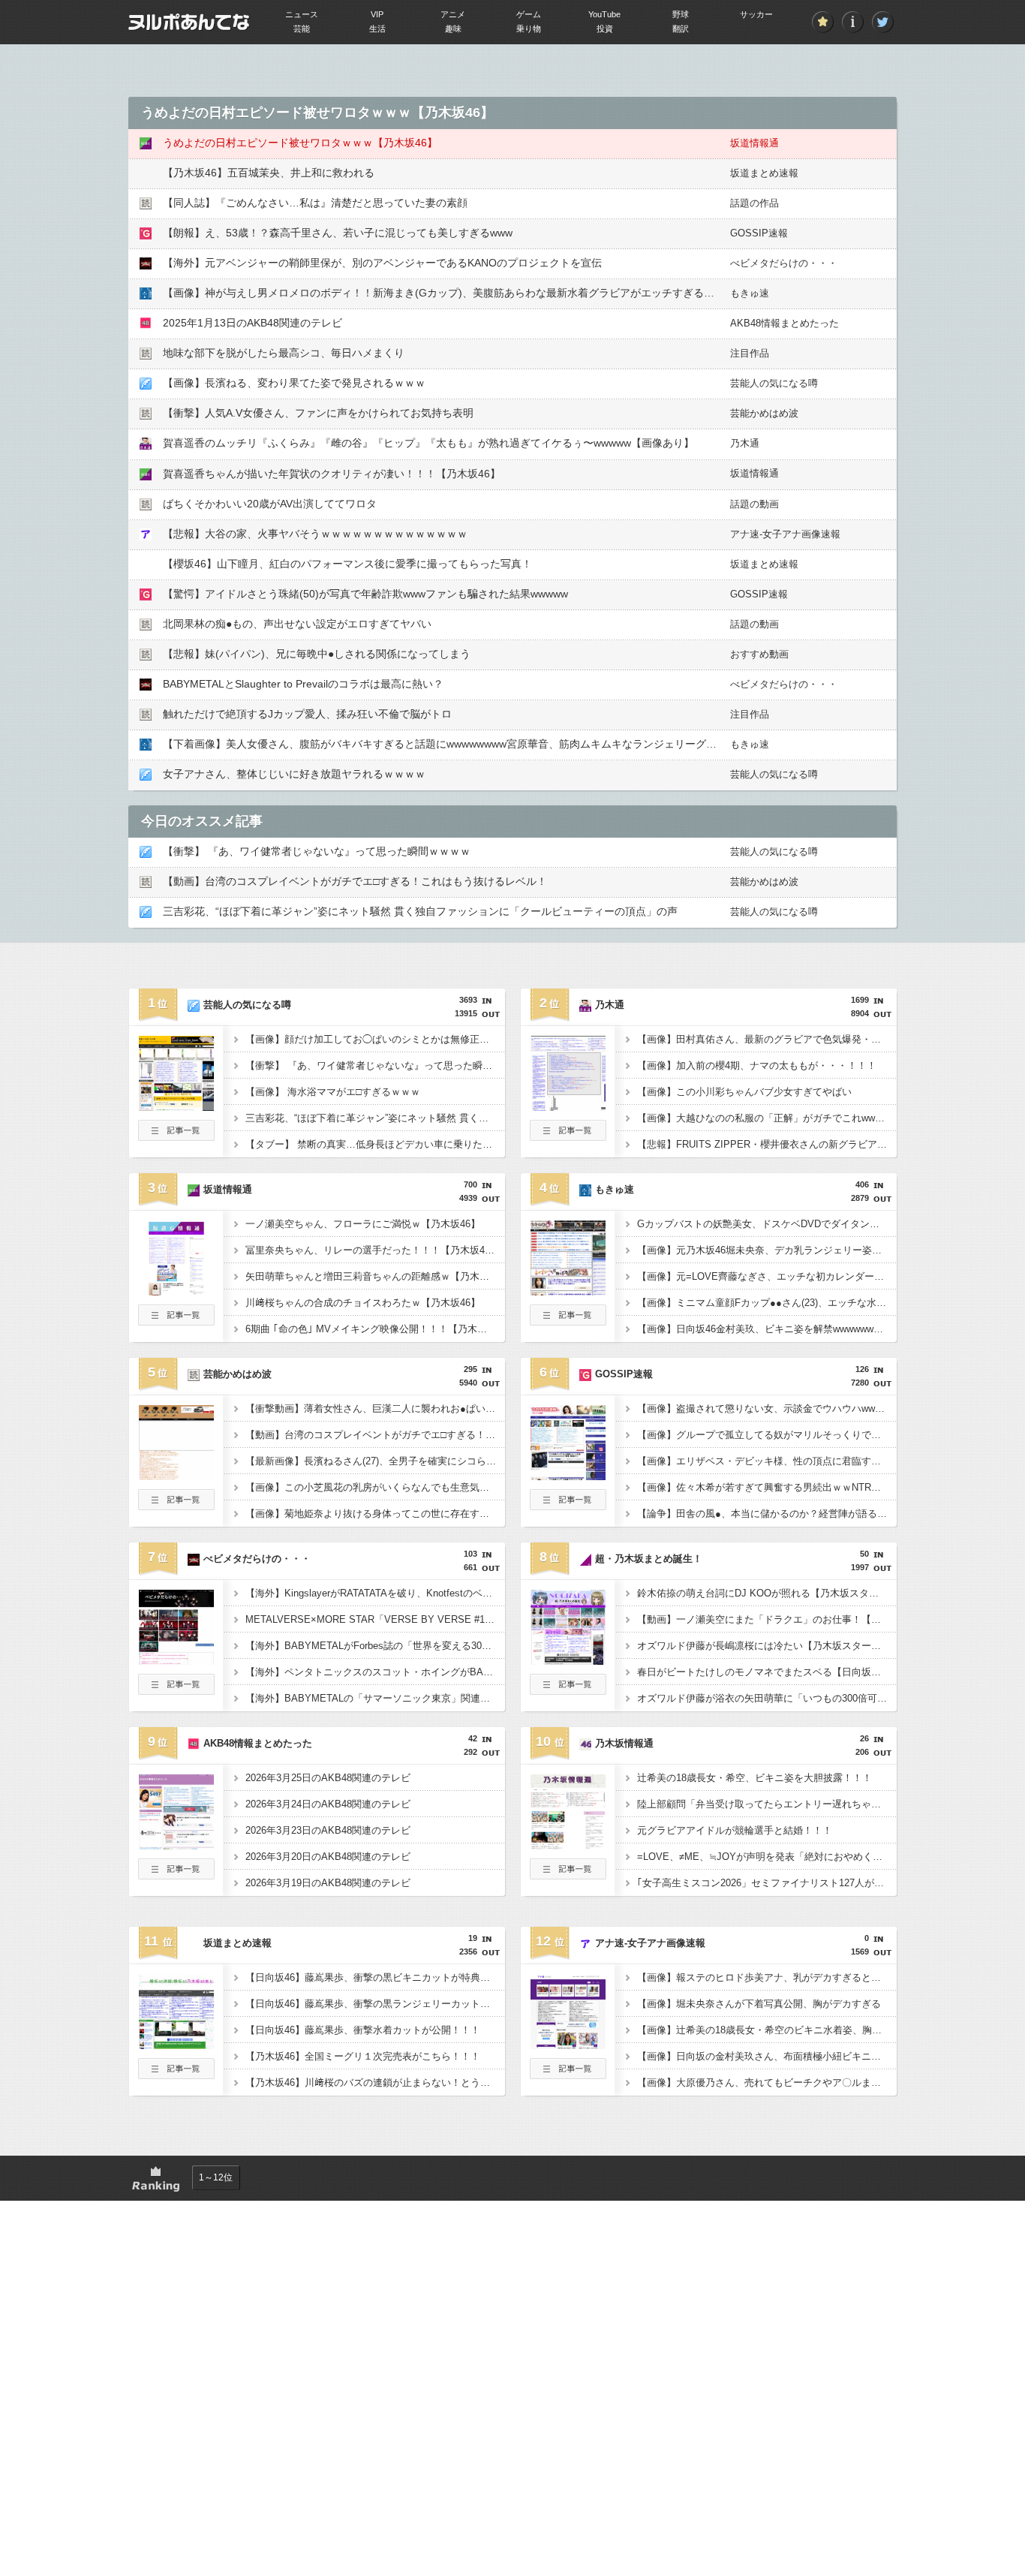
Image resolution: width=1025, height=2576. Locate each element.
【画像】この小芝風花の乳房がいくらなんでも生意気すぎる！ (375, 1487)
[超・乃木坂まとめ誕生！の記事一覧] (568, 1690)
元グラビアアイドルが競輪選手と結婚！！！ (735, 1830)
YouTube (604, 14)
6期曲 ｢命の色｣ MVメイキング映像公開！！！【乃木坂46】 (375, 1329)
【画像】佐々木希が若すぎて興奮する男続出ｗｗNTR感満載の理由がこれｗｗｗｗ (767, 1487)
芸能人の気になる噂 (774, 383)
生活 (377, 29)
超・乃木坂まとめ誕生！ (649, 1559)
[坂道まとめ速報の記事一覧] (176, 2075)
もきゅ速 (750, 293)
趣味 (453, 29)
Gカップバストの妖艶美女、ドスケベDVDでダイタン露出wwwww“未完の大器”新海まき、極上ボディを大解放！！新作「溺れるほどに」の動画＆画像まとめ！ (767, 1224)
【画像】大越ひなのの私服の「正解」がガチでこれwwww (763, 1118)
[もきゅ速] (568, 1291)
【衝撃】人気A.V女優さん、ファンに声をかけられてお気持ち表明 (318, 413)
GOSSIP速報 (759, 233)
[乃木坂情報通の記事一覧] (568, 1875)
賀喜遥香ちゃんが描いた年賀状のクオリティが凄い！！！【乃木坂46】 (332, 474)
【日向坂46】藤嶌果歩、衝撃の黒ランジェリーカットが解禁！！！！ (375, 2004)
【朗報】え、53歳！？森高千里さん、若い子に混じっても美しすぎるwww (338, 233)
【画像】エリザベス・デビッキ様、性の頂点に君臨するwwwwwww (767, 1461)
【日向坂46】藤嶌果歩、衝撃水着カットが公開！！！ (363, 2030)
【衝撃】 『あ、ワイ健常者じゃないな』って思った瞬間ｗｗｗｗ (317, 851)
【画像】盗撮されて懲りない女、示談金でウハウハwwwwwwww (767, 1408)
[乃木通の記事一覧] (568, 1136)
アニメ (453, 14)
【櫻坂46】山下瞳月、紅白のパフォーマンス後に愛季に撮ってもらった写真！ (347, 564)
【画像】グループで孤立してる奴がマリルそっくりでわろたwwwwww (767, 1435)
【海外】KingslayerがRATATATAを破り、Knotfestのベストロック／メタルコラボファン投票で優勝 (375, 1593)
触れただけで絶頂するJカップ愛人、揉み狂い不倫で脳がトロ (307, 714)
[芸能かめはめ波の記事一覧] (176, 1506)
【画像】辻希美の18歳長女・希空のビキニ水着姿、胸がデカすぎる (767, 2030)
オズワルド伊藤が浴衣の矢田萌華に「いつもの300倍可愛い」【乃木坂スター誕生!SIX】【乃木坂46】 (767, 1698)
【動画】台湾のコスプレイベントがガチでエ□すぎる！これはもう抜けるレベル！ (355, 881)
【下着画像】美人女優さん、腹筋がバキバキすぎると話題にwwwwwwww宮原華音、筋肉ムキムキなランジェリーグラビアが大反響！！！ (487, 744)
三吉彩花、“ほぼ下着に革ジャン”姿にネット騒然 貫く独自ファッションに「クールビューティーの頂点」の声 (420, 911)
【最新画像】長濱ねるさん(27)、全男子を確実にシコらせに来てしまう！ (375, 1461)
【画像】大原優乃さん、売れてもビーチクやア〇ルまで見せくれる (767, 2082)
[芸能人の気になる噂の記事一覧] (176, 1136)
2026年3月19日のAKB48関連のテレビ (328, 1883)
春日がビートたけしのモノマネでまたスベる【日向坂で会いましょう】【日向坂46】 (767, 1672)
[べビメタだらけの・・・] (176, 1660)
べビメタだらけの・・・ (784, 263)
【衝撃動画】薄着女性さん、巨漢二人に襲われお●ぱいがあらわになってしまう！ (375, 1408)
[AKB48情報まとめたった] (176, 1845)
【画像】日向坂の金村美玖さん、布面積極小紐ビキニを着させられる (767, 2056)
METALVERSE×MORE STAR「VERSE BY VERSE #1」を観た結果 (375, 1619)
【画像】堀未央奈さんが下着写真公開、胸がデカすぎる (759, 2004)
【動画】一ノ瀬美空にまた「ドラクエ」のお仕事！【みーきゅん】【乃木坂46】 (767, 1619)
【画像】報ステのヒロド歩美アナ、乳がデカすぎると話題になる (767, 1977)
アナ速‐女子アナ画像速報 (785, 534)
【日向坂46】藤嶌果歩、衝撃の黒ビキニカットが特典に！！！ (375, 1977)
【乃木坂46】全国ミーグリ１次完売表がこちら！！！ (363, 2056)
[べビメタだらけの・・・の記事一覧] (176, 1690)
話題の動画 (754, 504)
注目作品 (750, 353)
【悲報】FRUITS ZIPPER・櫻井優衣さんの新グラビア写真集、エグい (767, 1144)
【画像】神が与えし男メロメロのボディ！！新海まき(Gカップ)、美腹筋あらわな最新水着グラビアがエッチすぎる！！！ (449, 293)
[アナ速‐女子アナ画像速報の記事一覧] (568, 2075)
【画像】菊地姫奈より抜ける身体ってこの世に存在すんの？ (375, 1514)
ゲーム (529, 14)
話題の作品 (754, 203)
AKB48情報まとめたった (785, 323)
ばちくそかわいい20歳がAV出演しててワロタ (270, 504)
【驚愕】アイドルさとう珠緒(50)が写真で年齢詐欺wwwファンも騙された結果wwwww (365, 594)
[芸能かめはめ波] (176, 1476)
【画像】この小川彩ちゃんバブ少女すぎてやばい (744, 1092)
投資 (605, 29)
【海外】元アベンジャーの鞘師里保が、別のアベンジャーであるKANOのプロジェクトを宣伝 (382, 263)
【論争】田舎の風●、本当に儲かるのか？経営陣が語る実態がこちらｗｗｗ (767, 1514)
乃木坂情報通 (624, 1743)
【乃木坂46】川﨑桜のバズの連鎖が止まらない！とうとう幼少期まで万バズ (375, 2082)
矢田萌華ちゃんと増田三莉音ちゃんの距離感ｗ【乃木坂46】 (375, 1276)
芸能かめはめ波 (764, 413)
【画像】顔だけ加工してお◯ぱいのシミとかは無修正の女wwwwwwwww (375, 1039)
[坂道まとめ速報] (176, 2045)
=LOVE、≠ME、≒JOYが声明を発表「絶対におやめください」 (767, 1857)
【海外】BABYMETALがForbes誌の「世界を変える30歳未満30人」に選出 (375, 1646)
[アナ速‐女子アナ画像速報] (568, 2045)
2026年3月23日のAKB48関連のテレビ (328, 1830)
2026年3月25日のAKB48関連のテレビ (328, 1778)
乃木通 (745, 443)
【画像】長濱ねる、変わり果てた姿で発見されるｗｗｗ (294, 383)
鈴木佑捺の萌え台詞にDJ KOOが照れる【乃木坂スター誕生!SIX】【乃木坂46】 (767, 1593)
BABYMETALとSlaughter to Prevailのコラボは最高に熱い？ (303, 684)
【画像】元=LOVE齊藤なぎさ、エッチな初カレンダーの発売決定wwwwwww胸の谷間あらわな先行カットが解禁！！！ (767, 1276)
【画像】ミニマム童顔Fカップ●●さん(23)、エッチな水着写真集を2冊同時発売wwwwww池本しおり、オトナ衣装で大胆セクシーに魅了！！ (767, 1303)
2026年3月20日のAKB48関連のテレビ (328, 1857)
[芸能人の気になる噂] (176, 1106)
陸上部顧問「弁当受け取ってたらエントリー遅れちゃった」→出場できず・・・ (767, 1804)
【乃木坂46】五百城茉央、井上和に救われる (269, 173)
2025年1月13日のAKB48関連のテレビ (252, 323)
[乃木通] (568, 1106)
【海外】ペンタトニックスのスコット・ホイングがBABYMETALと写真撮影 (375, 1672)
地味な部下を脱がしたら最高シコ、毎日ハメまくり (284, 353)
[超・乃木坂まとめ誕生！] (568, 1660)
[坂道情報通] (176, 1291)
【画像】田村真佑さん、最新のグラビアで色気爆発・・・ (764, 1039)
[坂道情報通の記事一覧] (176, 1321)
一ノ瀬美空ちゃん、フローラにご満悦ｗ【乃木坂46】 (363, 1224)
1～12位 (216, 2177)
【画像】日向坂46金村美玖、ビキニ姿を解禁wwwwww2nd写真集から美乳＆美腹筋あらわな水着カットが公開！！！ (767, 1329)
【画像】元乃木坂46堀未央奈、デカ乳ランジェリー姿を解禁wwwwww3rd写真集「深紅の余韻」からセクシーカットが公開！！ (767, 1250)
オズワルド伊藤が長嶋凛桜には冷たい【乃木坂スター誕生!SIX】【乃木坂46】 (767, 1646)
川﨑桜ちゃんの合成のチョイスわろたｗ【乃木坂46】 (363, 1303)
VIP (377, 14)
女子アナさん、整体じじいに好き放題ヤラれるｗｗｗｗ (294, 774)
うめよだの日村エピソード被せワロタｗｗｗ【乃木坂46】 (300, 143)
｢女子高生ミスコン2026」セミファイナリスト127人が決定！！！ (767, 1883)
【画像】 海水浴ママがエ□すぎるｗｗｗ (333, 1092)
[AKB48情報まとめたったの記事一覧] (176, 1875)
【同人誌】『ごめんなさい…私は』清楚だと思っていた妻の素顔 (315, 203)
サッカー (756, 14)
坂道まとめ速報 (764, 173)
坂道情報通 (754, 143)
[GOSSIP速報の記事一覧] (568, 1506)
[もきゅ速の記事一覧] (568, 1321)
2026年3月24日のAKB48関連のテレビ (328, 1804)
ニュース (302, 14)
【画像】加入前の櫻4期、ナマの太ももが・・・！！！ (757, 1065)
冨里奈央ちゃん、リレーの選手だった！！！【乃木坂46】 (373, 1250)
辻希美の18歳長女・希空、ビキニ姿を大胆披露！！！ (754, 1778)
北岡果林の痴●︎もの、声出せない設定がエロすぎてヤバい (297, 624)
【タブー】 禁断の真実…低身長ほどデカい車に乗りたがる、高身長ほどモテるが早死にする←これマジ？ (375, 1144)
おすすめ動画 (759, 654)
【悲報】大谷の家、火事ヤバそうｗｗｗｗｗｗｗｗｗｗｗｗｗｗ (315, 534)
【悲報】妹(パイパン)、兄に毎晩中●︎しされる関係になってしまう (317, 654)
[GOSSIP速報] (568, 1476)
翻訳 (681, 29)
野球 (681, 14)
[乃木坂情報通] (568, 1845)
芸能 (302, 29)
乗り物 (529, 29)
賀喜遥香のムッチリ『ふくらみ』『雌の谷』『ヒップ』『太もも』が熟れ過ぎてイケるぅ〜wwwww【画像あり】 (428, 443)
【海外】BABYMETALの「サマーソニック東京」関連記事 (373, 1698)
